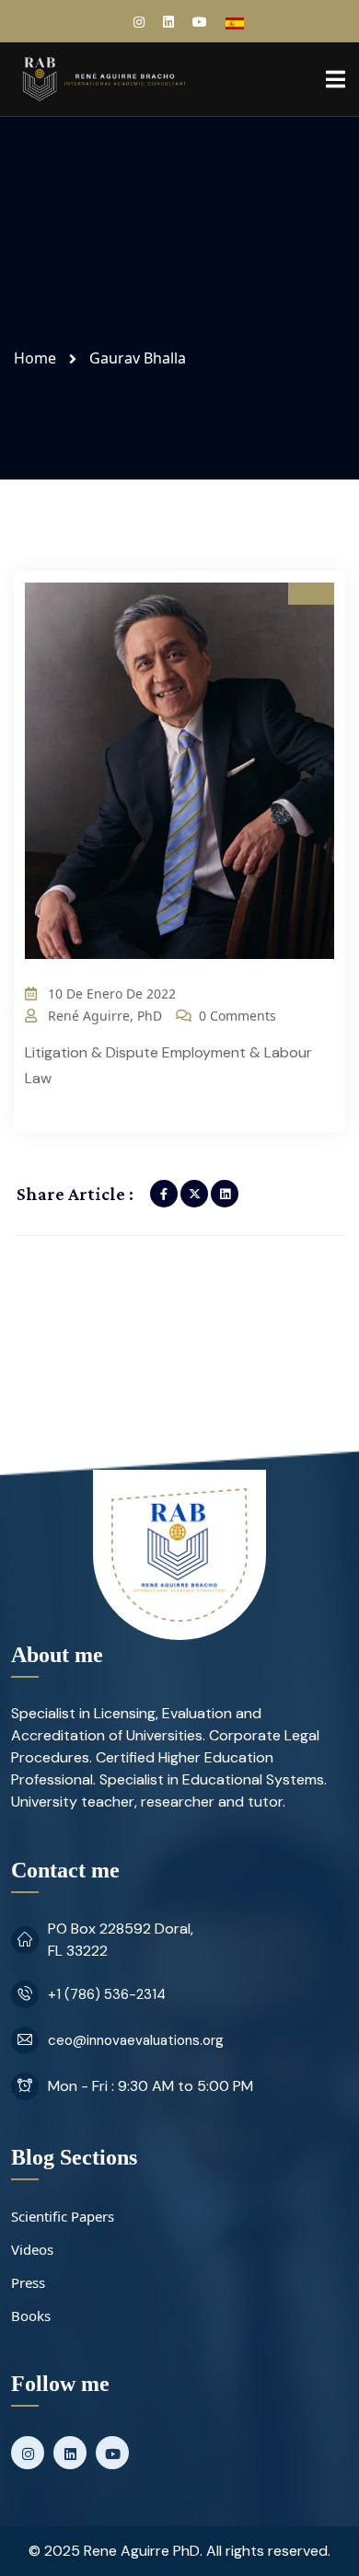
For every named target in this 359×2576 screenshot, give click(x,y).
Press (28, 2282)
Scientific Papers (63, 2216)
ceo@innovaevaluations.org (136, 2040)
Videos (32, 2249)
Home (39, 358)
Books (31, 2316)
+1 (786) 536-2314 (107, 1994)
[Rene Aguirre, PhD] (103, 77)
